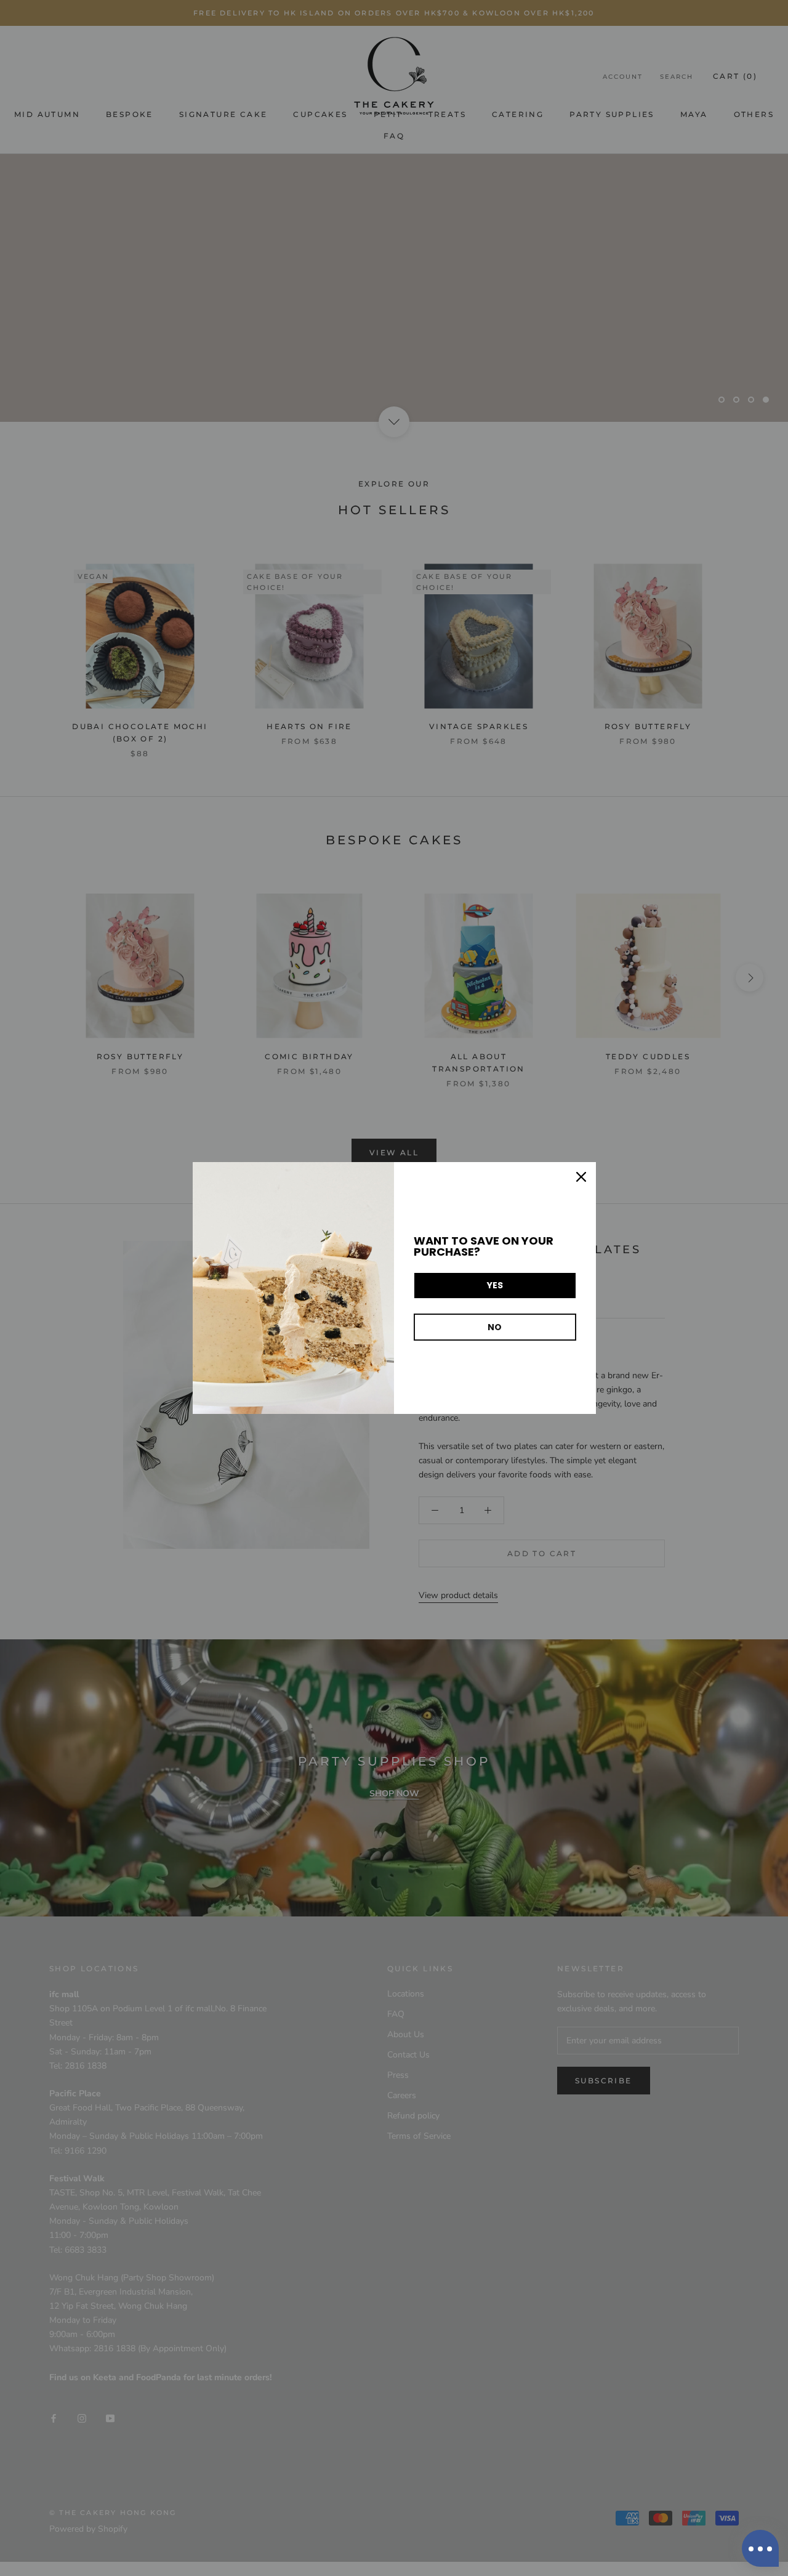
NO (495, 1327)
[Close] (581, 1177)
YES (495, 1285)
